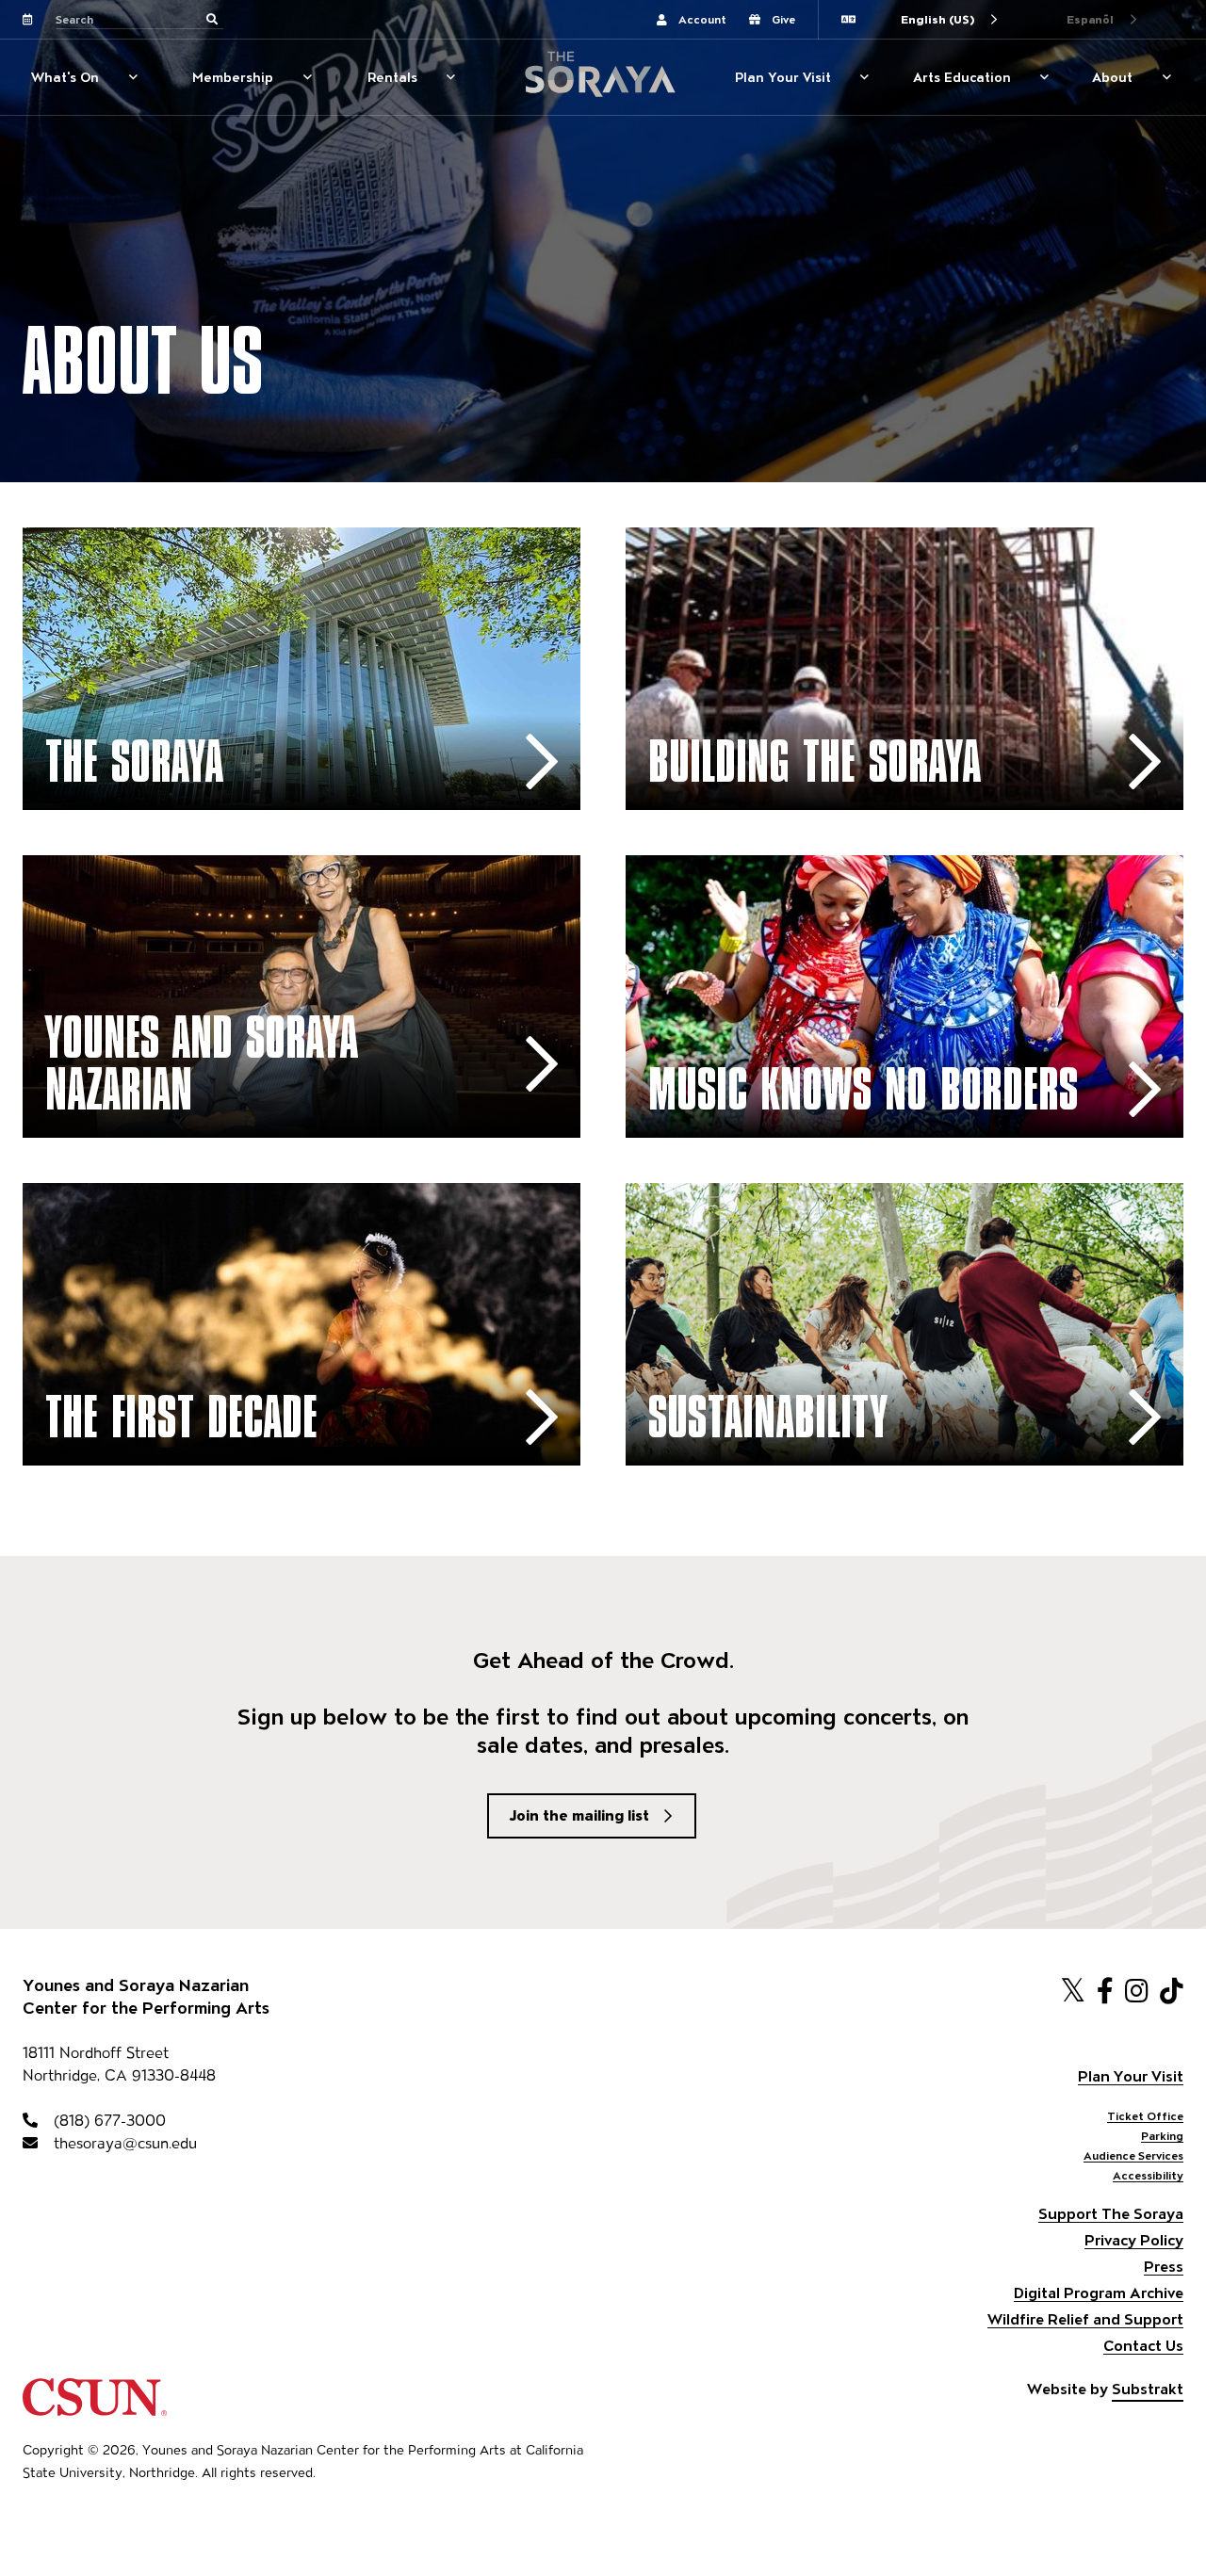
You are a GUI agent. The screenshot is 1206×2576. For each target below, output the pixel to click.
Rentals (392, 77)
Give (783, 19)
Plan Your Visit (783, 77)
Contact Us (1143, 2346)
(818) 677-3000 (107, 2121)
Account (702, 19)
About (1112, 77)
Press (1164, 2267)
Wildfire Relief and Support (1085, 2319)
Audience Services (1133, 2155)
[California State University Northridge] (95, 2407)
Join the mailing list (579, 1815)
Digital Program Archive (1099, 2293)
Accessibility (1148, 2175)
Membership (233, 77)
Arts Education (962, 77)
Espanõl (1090, 19)
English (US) (937, 19)
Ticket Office (1145, 2116)
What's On (65, 77)
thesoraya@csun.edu (123, 2143)
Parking (1162, 2136)
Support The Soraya (1111, 2214)
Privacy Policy (1134, 2240)
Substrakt (1148, 2389)
